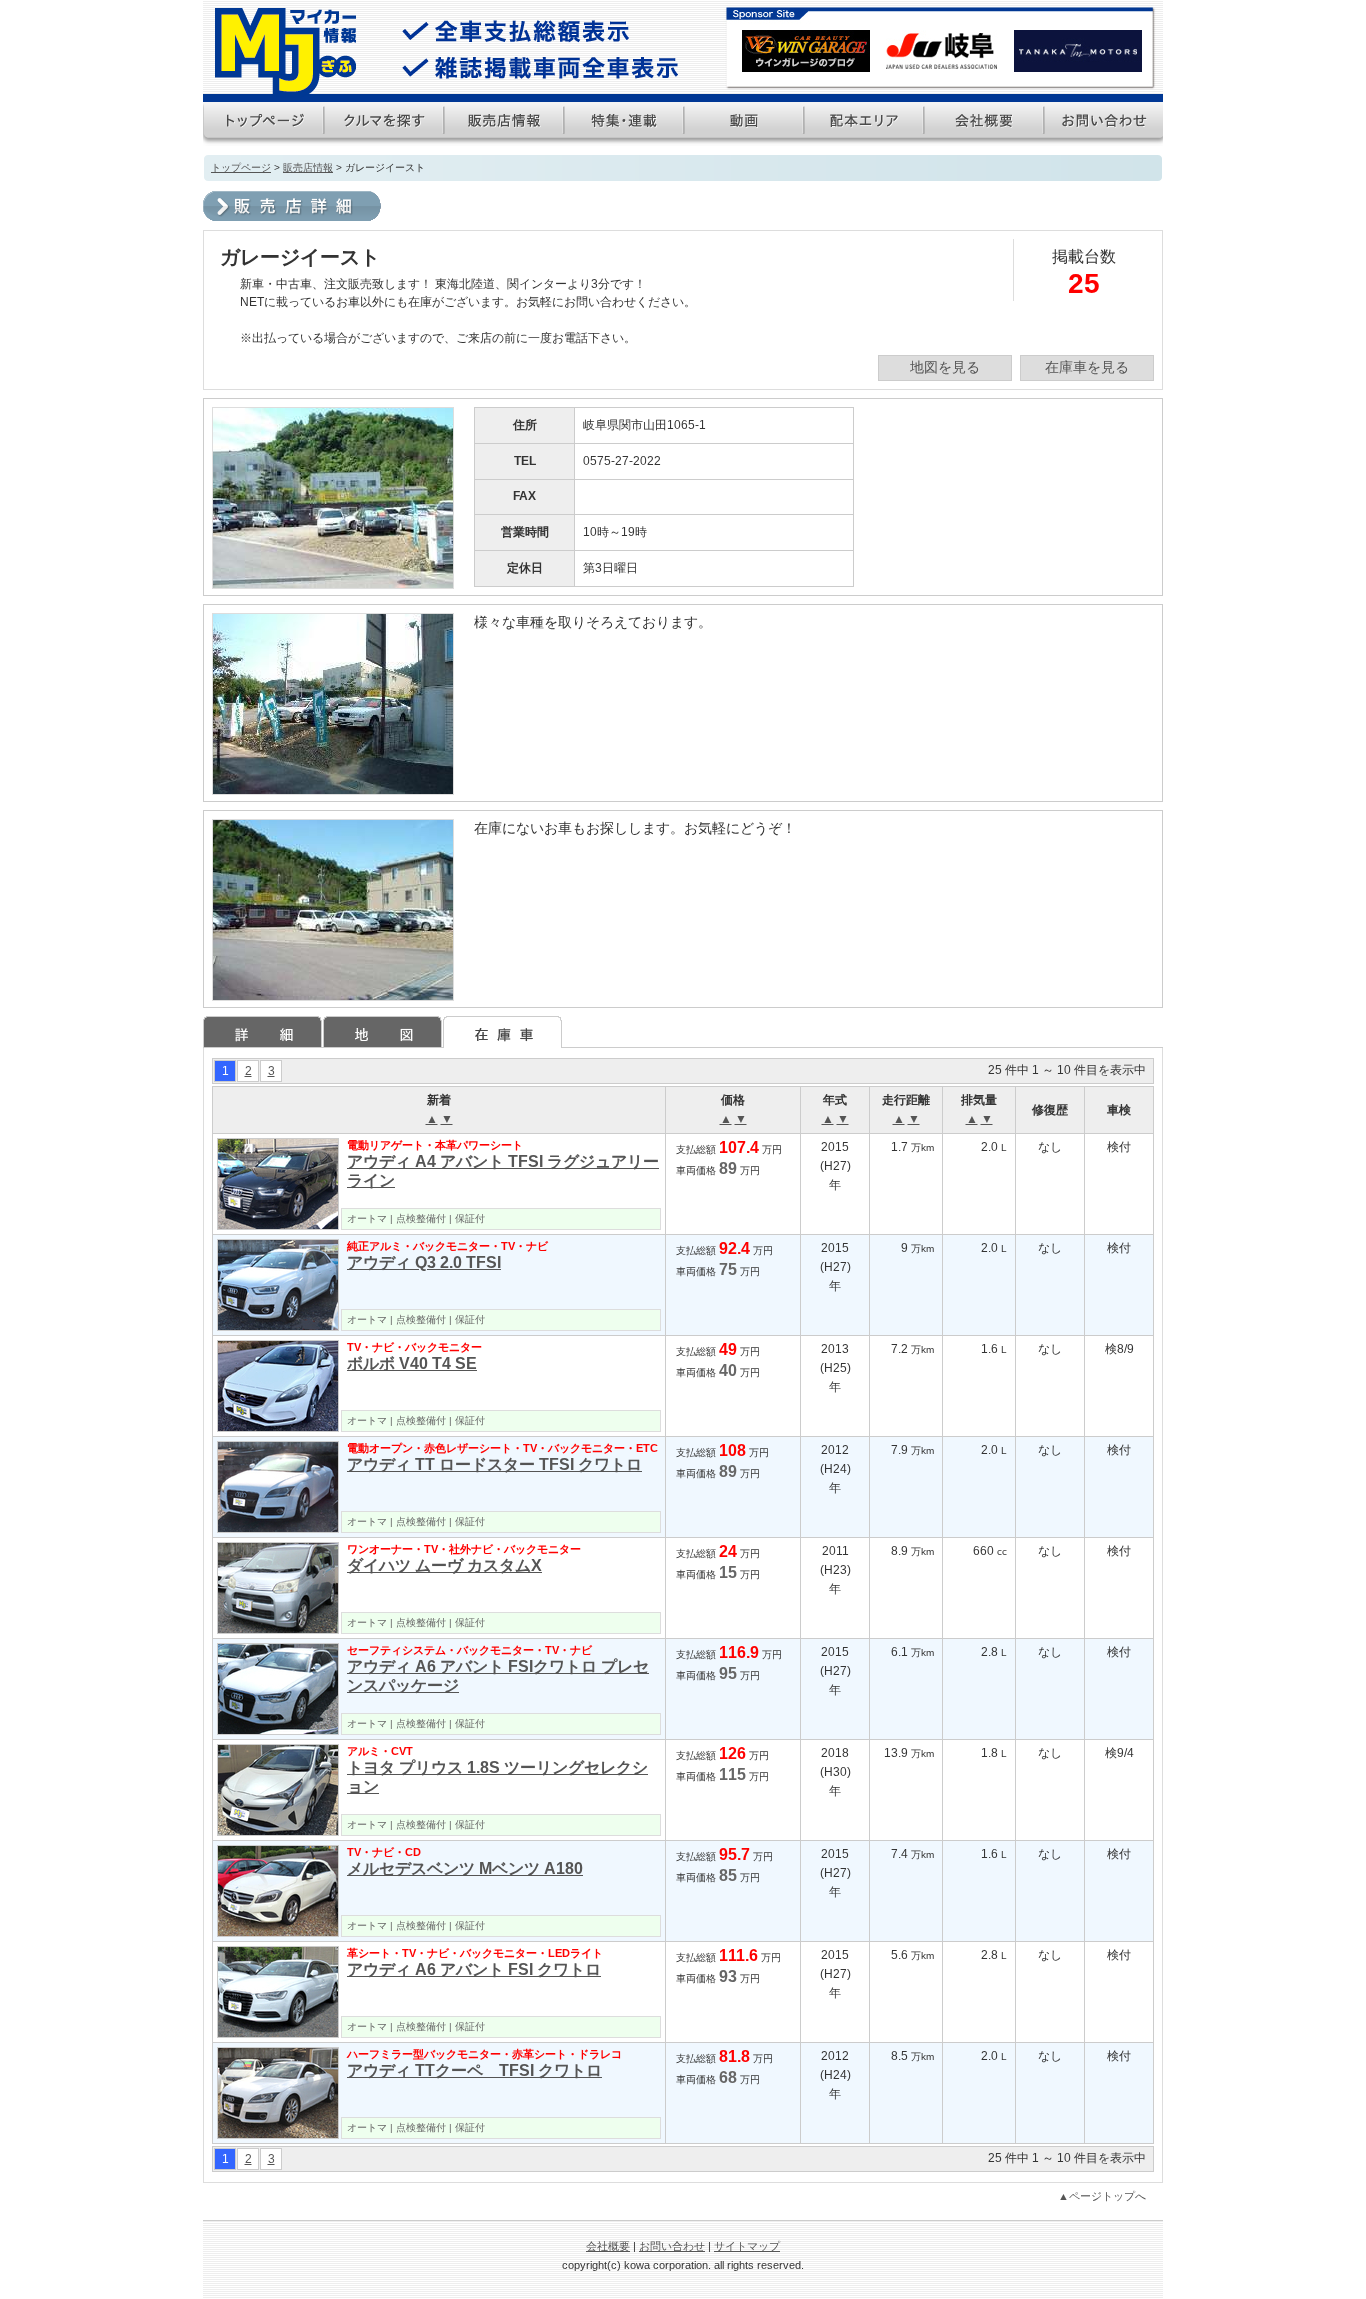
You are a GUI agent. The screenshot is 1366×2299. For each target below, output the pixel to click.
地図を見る (945, 367)
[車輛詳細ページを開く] (278, 1184)
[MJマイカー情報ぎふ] (285, 53)
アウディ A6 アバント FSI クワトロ (474, 1969)
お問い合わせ (672, 2246)
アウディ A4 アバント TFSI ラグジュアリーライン (503, 1171)
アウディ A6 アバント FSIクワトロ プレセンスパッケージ (498, 1676)
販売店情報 (308, 167)
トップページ (241, 167)
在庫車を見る (1087, 367)
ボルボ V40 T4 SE (412, 1363)
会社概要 (608, 2246)
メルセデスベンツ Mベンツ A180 (465, 1868)
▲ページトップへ (1102, 2196)
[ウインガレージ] (806, 62)
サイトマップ (747, 2246)
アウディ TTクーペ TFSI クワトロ (474, 2070)
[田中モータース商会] (1078, 62)
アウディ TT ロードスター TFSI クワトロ (494, 1464)
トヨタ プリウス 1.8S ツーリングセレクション (497, 1777)
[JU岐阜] (942, 62)
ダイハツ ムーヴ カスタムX (444, 1565)
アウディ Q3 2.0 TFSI (424, 1262)
